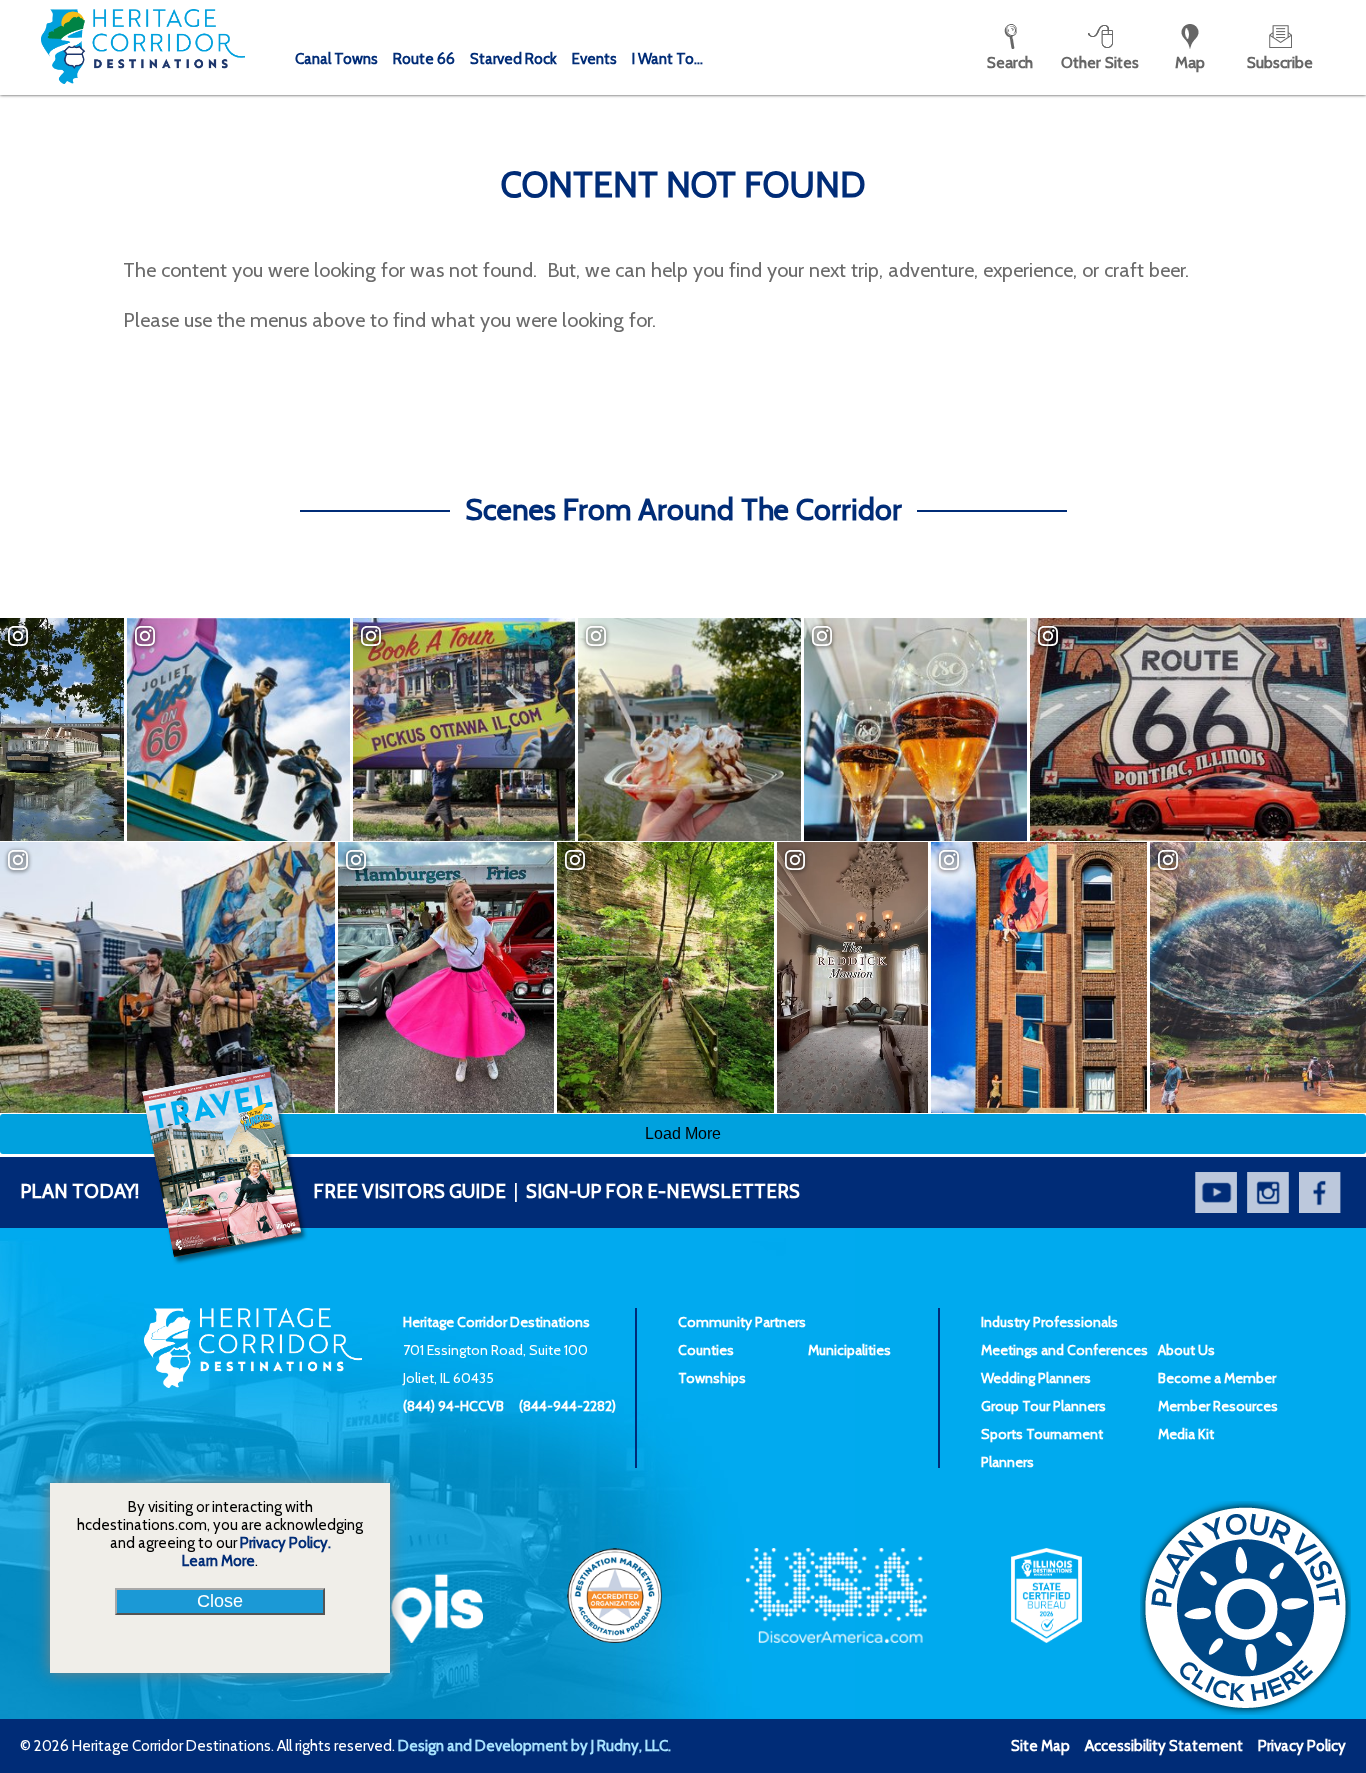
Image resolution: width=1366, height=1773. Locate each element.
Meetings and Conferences (1064, 1350)
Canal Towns (336, 59)
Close (220, 1601)
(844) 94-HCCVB (453, 1406)
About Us (1186, 1350)
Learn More (218, 1561)
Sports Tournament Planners (1042, 1448)
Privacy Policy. (285, 1543)
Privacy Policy (1302, 1746)
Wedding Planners (1036, 1378)
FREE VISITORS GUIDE (263, 1191)
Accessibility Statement (1164, 1746)
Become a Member (1217, 1378)
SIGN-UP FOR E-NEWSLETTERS (663, 1191)
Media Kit (1186, 1434)
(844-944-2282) (567, 1406)
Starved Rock (513, 59)
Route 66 (424, 59)
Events (594, 59)
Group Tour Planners (1043, 1406)
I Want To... (667, 59)
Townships (712, 1378)
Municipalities (849, 1350)
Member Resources (1218, 1406)
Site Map (1040, 1746)
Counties (706, 1350)
